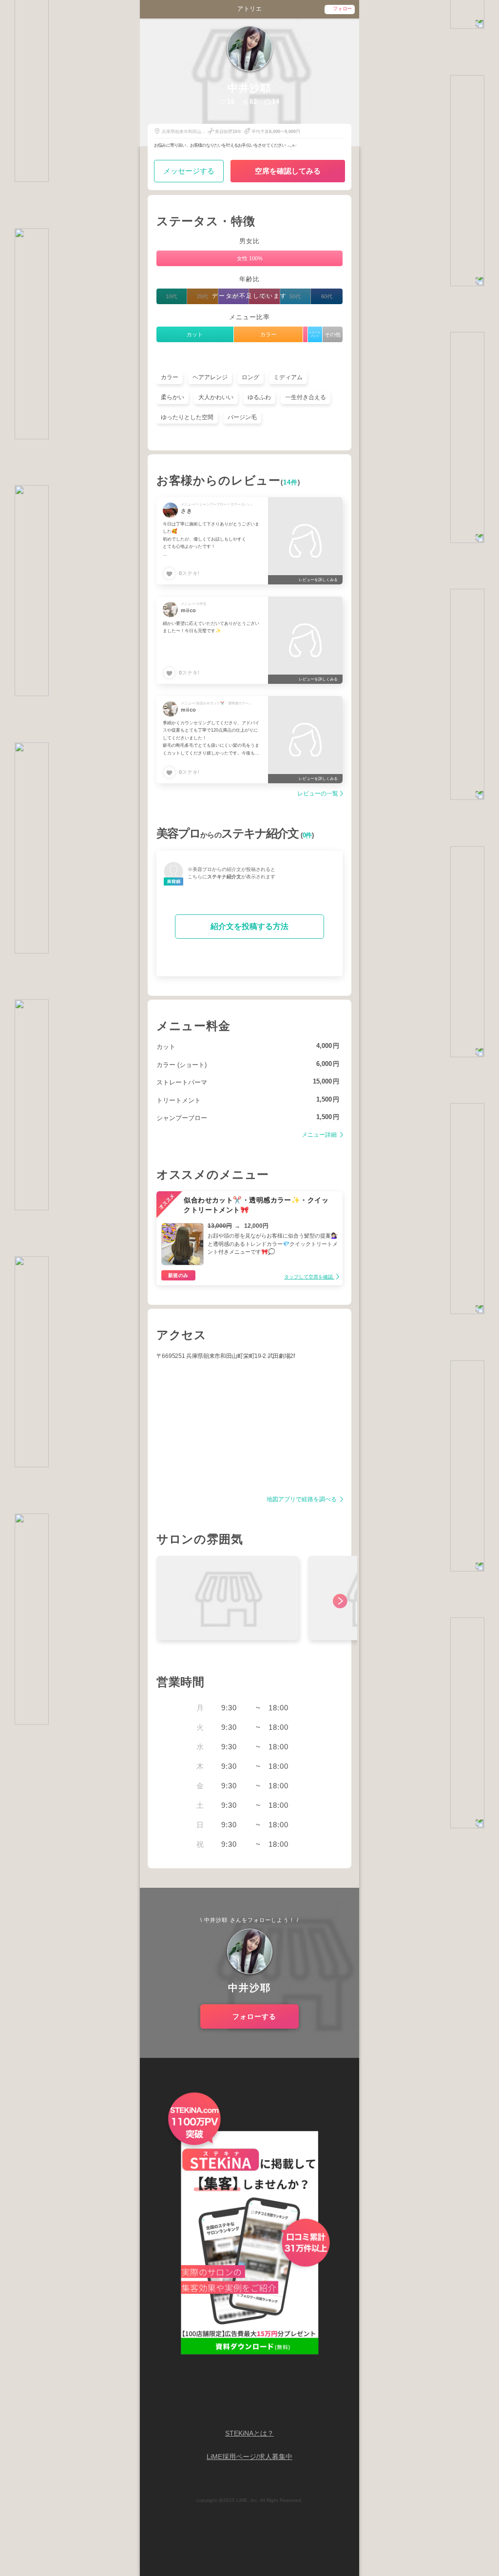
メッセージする (189, 171)
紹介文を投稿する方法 (249, 926)
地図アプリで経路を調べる (302, 1500)
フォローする (254, 2016)
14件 (290, 483)
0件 (307, 835)
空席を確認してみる (288, 171)
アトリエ (249, 9)
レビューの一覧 (318, 794)
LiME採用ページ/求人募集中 (249, 2457)
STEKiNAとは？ (249, 2433)
